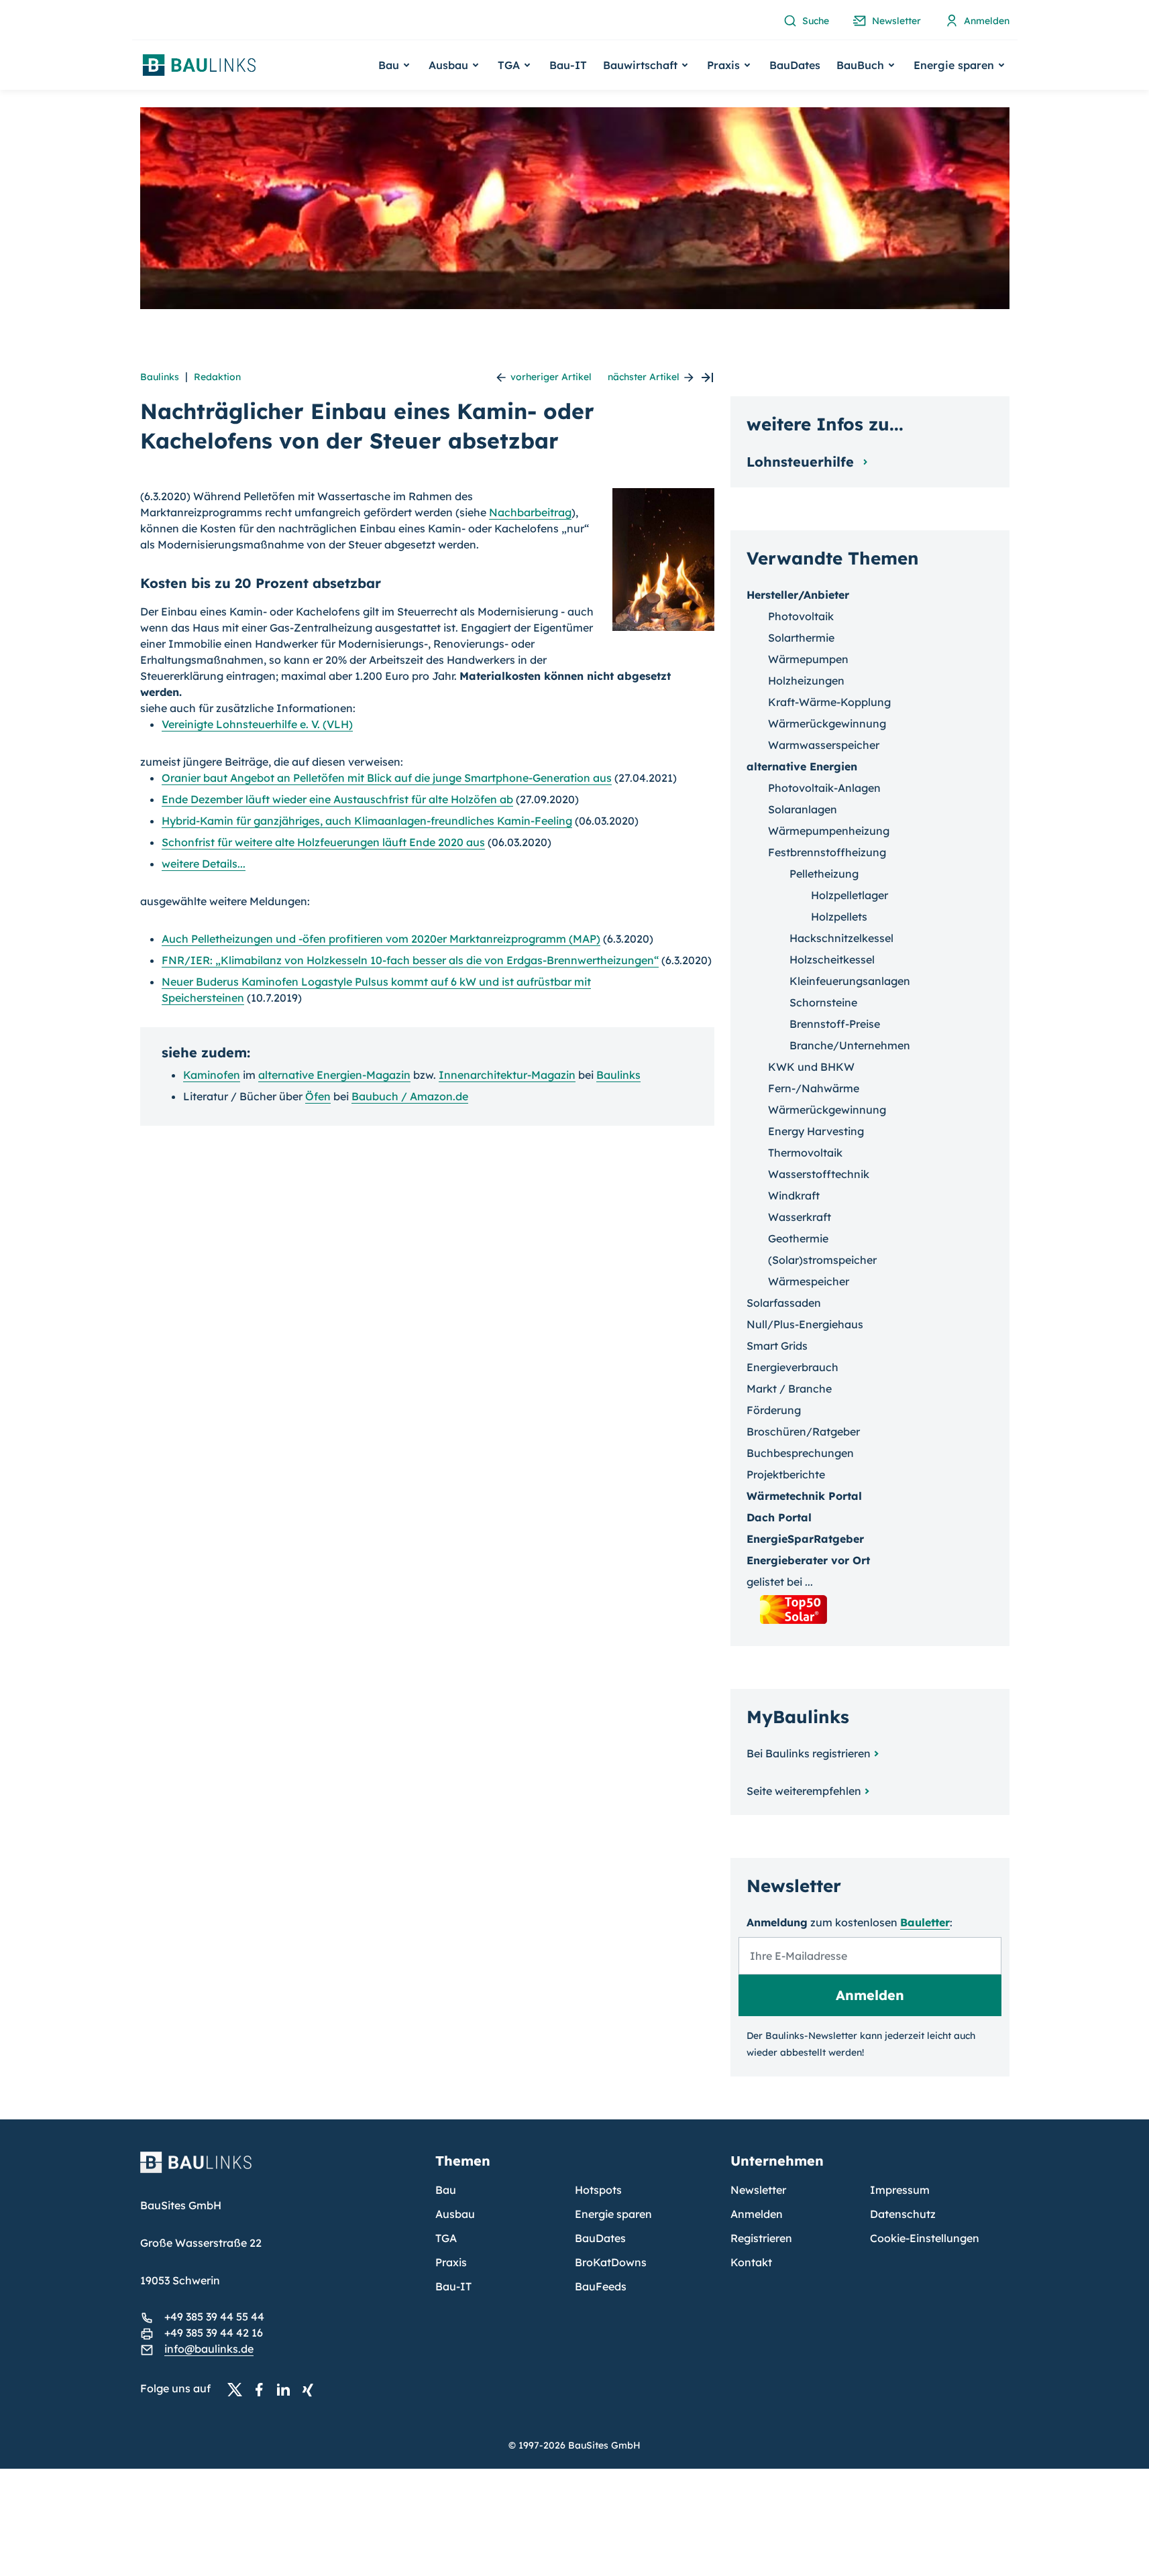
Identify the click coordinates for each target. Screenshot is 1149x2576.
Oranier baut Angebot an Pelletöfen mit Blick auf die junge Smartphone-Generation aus (387, 778)
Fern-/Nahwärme (814, 1088)
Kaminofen (212, 1075)
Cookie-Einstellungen (925, 2238)
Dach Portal (779, 1517)
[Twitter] (239, 2389)
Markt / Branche (789, 1389)
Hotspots (598, 2190)
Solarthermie (801, 638)
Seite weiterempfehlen (804, 1791)
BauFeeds (601, 2286)
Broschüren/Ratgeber (803, 1431)
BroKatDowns (611, 2262)
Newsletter (758, 2190)
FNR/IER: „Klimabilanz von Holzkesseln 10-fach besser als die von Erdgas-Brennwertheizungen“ (410, 960)
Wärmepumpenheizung (829, 831)
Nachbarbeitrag (530, 512)
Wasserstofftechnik (819, 1174)
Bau (446, 2190)
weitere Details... (204, 864)
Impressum (900, 2190)
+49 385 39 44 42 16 (214, 2333)
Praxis (451, 2262)
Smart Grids (777, 1346)
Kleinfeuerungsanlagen (850, 981)
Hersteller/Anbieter (798, 595)
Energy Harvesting (816, 1131)
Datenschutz (903, 2214)
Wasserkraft (800, 1217)
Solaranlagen (803, 809)
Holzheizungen (806, 681)
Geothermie (798, 1238)
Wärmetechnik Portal (804, 1496)
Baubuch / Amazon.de (410, 1096)
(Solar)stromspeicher (822, 1260)
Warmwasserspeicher (824, 745)
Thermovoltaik (805, 1153)
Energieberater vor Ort (808, 1560)
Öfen (318, 1096)
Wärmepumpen (808, 659)
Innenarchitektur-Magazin (507, 1075)
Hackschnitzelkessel (841, 938)
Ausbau (455, 2214)
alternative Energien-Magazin (334, 1075)
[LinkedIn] (287, 2389)
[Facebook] (263, 2389)
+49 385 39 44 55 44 (214, 2317)
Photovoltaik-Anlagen (824, 788)
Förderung (774, 1410)
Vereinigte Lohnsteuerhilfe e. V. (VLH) (257, 724)
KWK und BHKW (811, 1067)
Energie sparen (613, 2214)
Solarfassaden (784, 1303)
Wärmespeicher (809, 1281)
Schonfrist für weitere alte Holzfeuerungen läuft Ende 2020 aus (323, 842)
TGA (446, 2238)
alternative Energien (802, 766)
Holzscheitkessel (832, 959)
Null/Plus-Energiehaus (805, 1324)
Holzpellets (839, 917)
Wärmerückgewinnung (827, 723)
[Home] (280, 2170)
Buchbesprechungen (800, 1453)
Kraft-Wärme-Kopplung (829, 702)
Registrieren (761, 2238)
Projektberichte (786, 1474)
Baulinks (160, 377)
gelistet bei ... (780, 1582)
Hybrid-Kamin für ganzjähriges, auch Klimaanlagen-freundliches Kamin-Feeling (367, 821)
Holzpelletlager (850, 895)
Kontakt (751, 2262)
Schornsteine (823, 1002)
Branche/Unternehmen (850, 1045)
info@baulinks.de (209, 2349)
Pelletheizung (824, 874)
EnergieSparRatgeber (805, 1539)
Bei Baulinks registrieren (809, 1753)
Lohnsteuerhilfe (802, 462)
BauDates (795, 65)
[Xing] (311, 2389)
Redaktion (217, 377)
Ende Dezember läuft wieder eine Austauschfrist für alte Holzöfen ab (337, 799)
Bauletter (925, 1922)
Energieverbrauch (792, 1367)
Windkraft (794, 1195)
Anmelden (757, 2214)
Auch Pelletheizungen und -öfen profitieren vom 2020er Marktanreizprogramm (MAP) (381, 939)
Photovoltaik (801, 616)
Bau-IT (568, 65)
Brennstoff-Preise (835, 1024)
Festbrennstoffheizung (827, 852)
